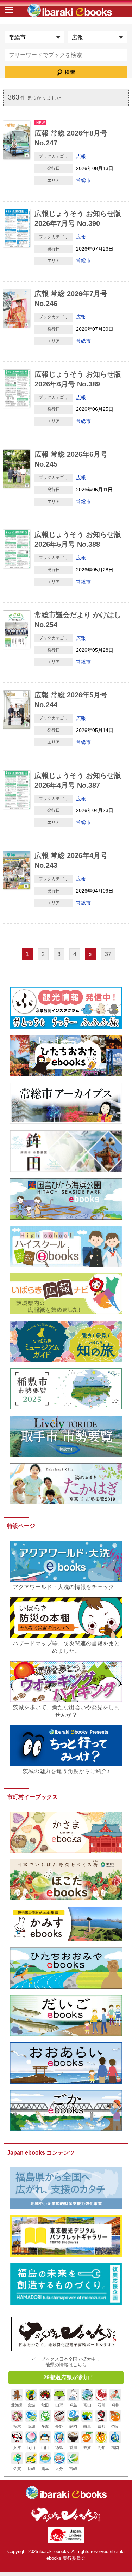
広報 (81, 156)
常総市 (83, 180)
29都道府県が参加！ (69, 2377)
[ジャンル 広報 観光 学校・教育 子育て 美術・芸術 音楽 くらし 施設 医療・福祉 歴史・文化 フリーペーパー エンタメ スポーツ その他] (98, 37)
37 (108, 954)
